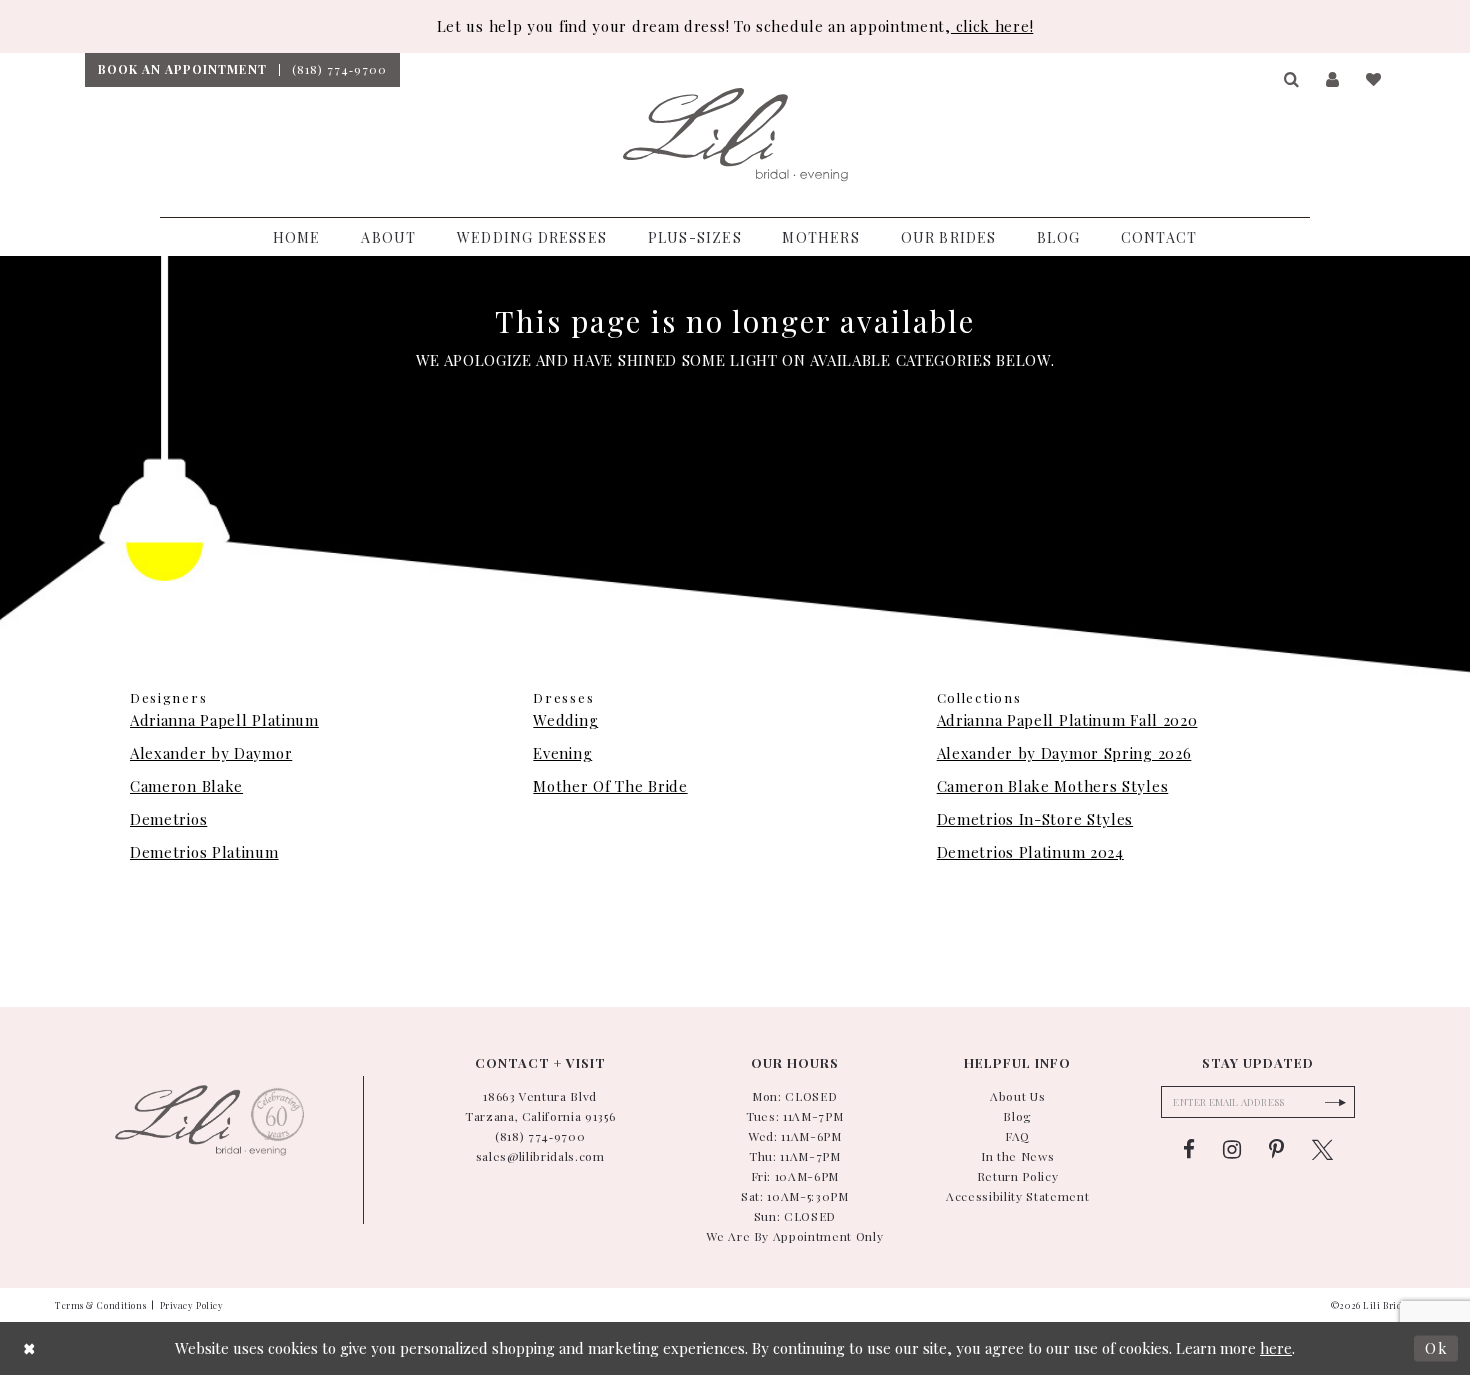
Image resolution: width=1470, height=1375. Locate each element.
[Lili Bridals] (735, 135)
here (1276, 1348)
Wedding (565, 720)
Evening (562, 753)
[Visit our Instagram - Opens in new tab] (1232, 1150)
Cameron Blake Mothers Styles (1053, 786)
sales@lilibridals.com (540, 1156)
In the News (1017, 1156)
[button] (1292, 80)
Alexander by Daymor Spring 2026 (1064, 753)
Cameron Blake (186, 786)
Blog (1017, 1116)
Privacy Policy (192, 1305)
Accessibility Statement (1017, 1196)
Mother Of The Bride (610, 786)
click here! (992, 26)
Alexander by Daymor (211, 753)
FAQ (1017, 1136)
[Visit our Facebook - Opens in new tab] (1189, 1150)
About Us (1017, 1096)
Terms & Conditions (100, 1305)
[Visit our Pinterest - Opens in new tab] (1276, 1150)
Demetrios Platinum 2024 (1030, 852)
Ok (1436, 1348)
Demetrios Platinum (204, 852)
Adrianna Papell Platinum (224, 720)
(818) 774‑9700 (540, 1136)
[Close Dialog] (30, 1348)
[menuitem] (182, 70)
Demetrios (168, 819)
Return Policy (1018, 1176)
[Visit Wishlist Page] (1374, 80)
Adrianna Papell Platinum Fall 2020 (1067, 720)
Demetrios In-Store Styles (1035, 819)
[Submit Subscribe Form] (1335, 1102)
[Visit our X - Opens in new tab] (1322, 1150)
